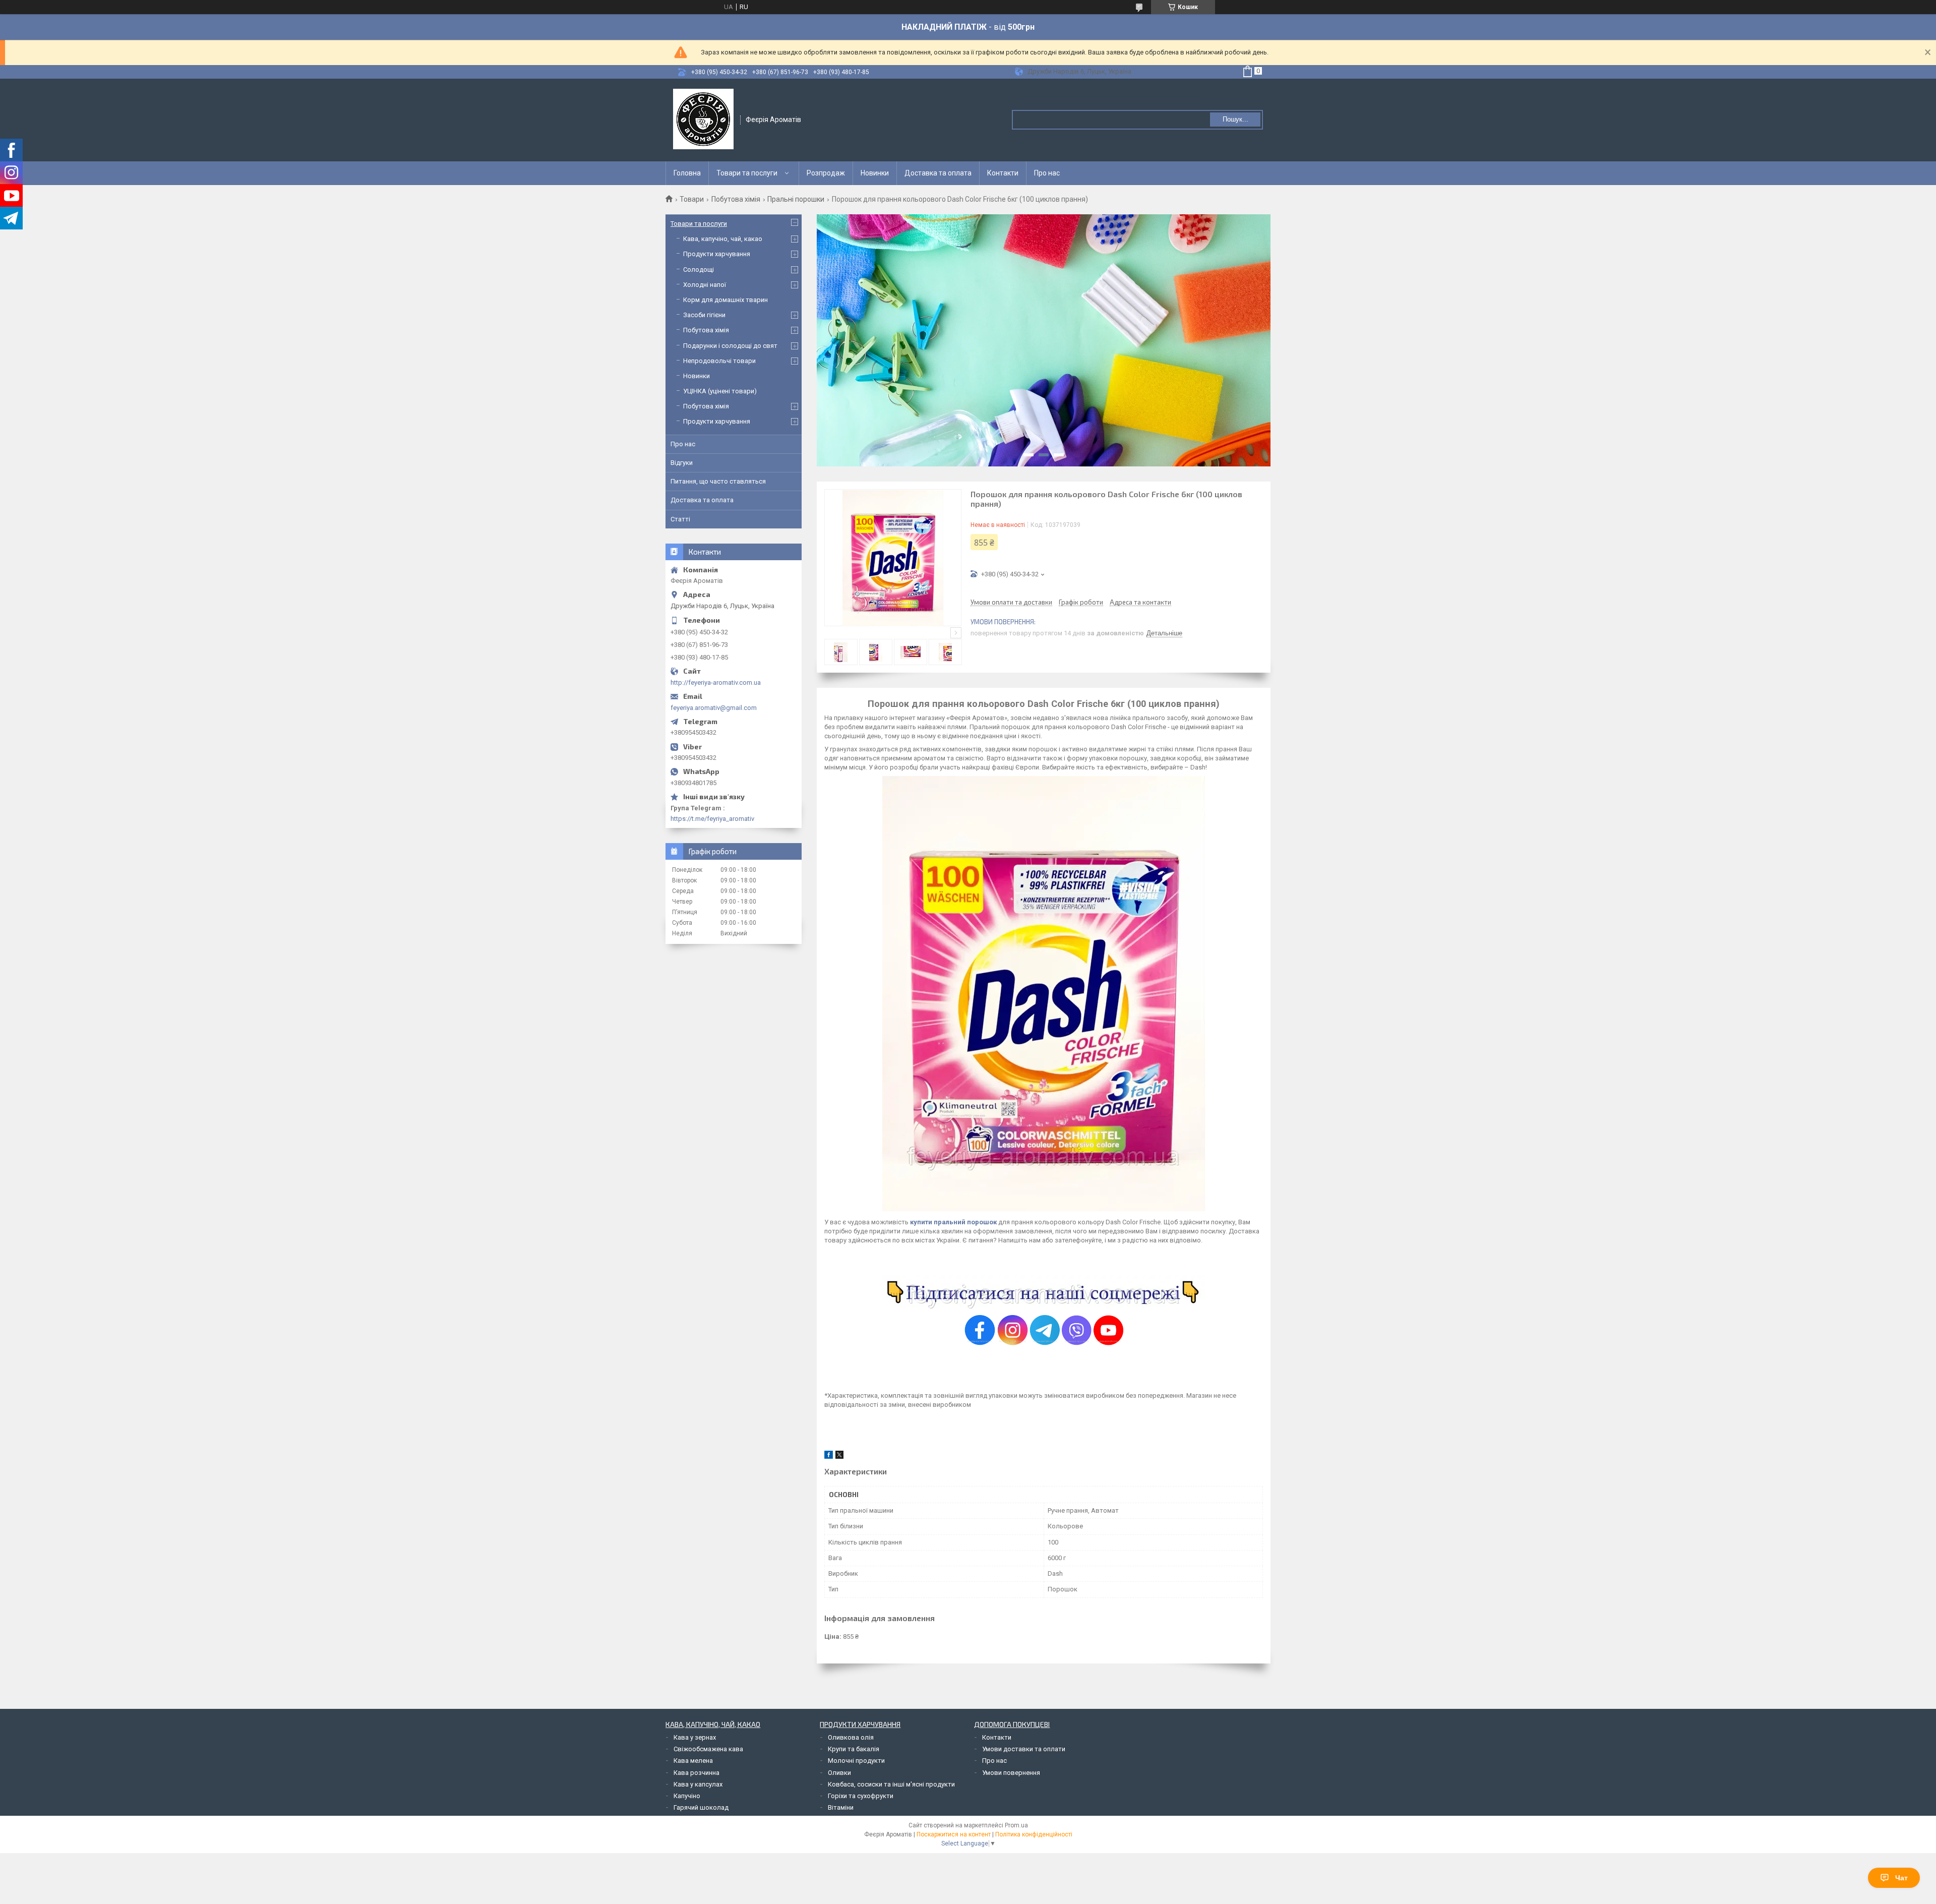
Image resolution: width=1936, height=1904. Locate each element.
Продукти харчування (717, 254)
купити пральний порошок (953, 1222)
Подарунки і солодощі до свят (730, 346)
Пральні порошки (796, 199)
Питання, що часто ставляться (718, 481)
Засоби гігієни (704, 315)
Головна (687, 173)
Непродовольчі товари (719, 361)
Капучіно (687, 1796)
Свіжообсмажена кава (708, 1749)
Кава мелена (693, 1761)
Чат (1901, 1878)
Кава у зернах (695, 1737)
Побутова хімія (736, 199)
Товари (692, 199)
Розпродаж (826, 173)
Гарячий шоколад (701, 1807)
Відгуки (682, 463)
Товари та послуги (747, 173)
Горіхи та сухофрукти (861, 1796)
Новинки (875, 173)
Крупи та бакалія (854, 1749)
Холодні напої (705, 285)
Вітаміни (841, 1807)
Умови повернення (1011, 1773)
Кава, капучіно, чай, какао (723, 239)
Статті (680, 519)
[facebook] (829, 1456)
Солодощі (699, 270)
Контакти (1003, 173)
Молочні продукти (856, 1761)
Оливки (839, 1773)
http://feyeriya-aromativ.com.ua (716, 682)
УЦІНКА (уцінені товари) (720, 391)
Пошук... (1235, 119)
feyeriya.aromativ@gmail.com (714, 708)
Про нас (1047, 173)
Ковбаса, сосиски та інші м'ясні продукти (891, 1784)
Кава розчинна (697, 1773)
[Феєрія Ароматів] (703, 119)
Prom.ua (1016, 1825)
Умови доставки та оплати (1024, 1749)
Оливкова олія (851, 1737)
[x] (839, 1456)
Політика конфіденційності (1034, 1834)
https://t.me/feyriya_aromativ (712, 819)
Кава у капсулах (698, 1784)
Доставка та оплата (938, 173)
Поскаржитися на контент (954, 1834)
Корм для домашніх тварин (725, 300)
